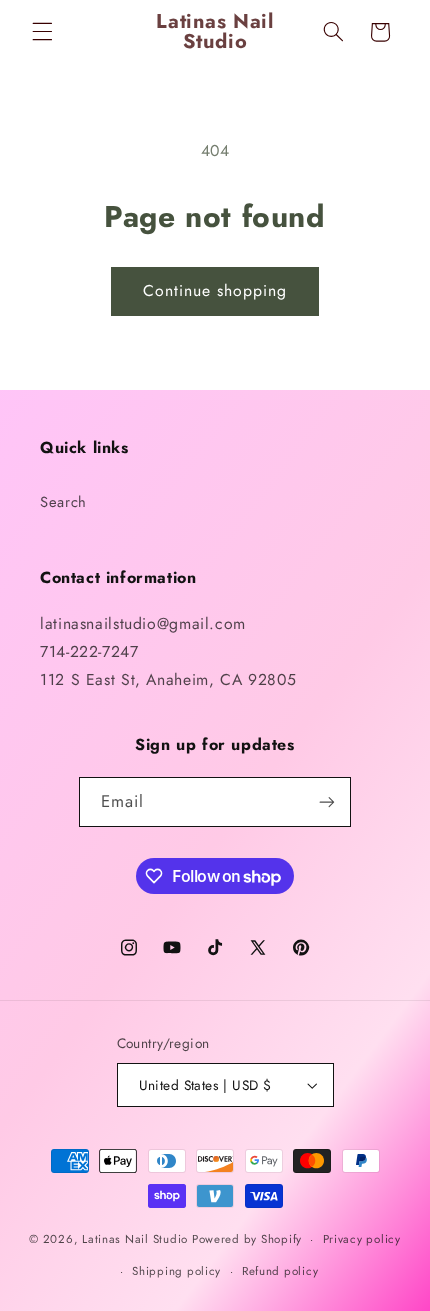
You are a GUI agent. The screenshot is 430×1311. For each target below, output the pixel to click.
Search (63, 502)
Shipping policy (176, 1271)
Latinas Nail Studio (135, 1239)
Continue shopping (215, 290)
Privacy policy (362, 1239)
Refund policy (280, 1271)
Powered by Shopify (247, 1239)
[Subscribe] (327, 801)
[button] (42, 32)
